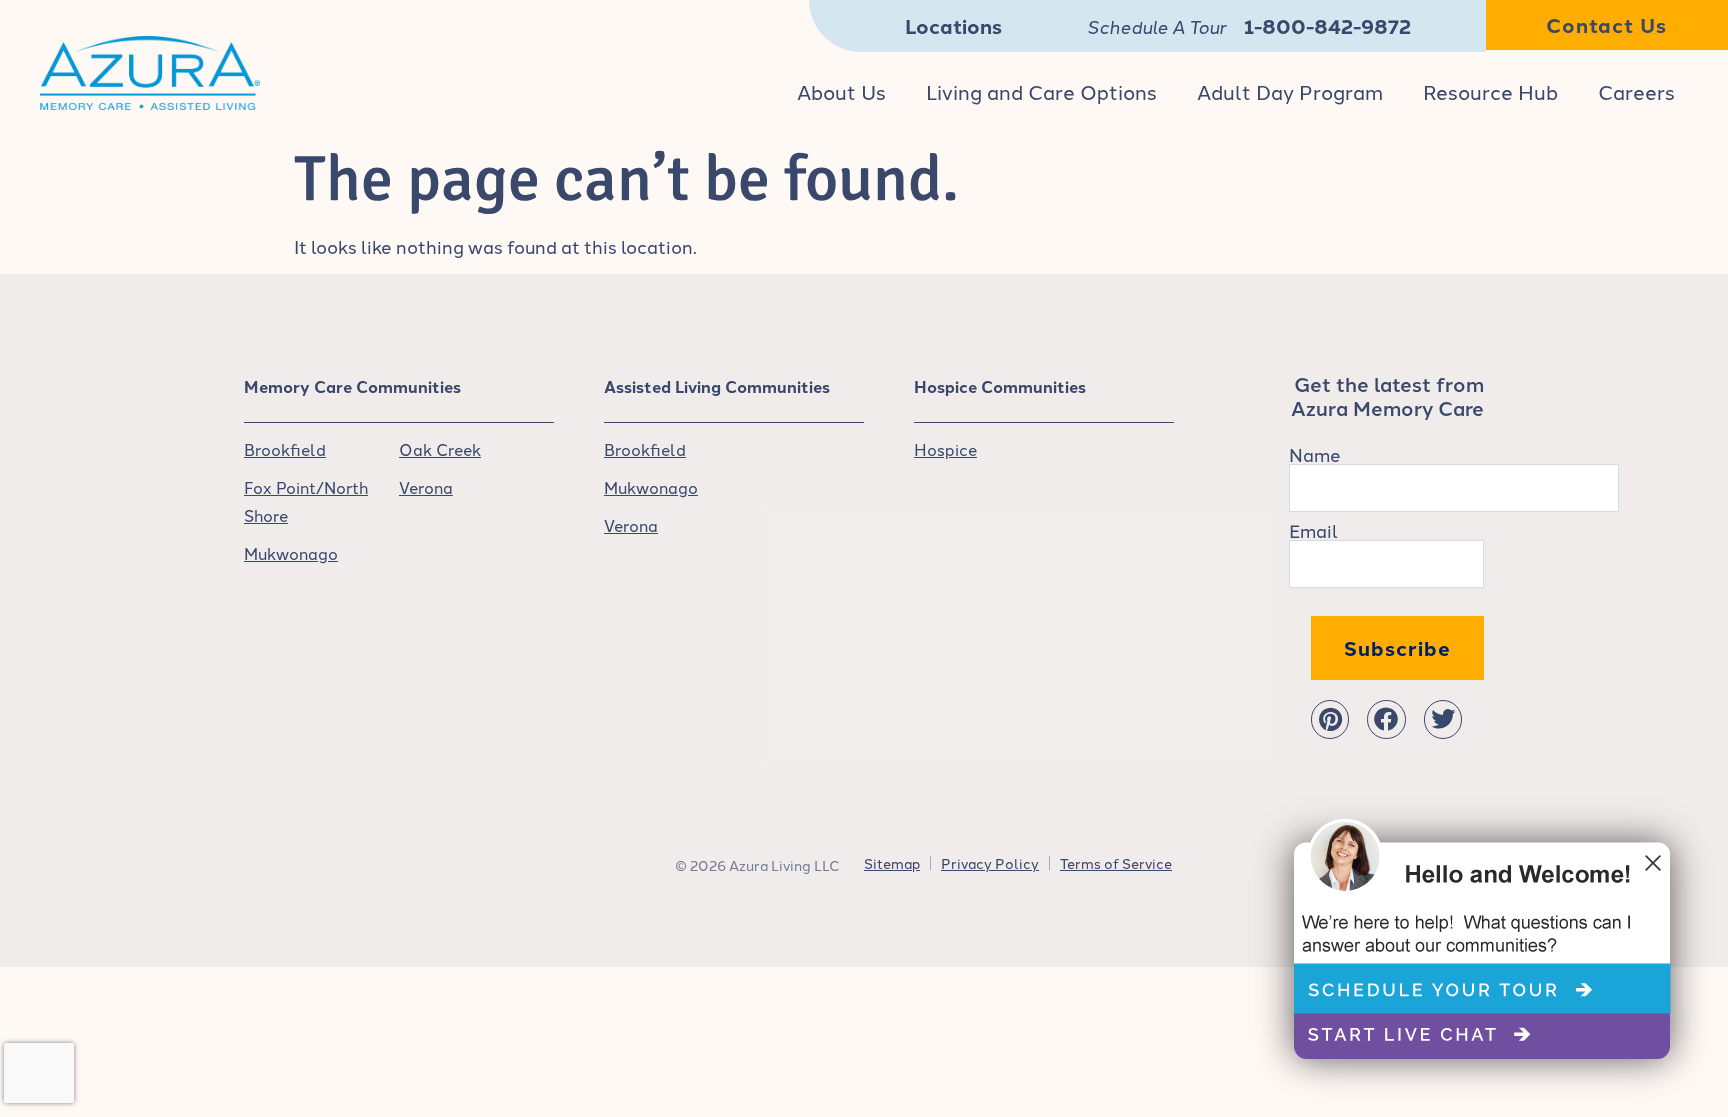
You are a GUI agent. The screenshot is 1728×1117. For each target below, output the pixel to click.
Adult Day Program (1290, 91)
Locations (953, 25)
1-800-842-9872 (1327, 25)
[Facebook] (1386, 719)
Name (1315, 454)
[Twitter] (1443, 719)
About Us (841, 91)
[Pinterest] (1330, 719)
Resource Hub (1490, 91)
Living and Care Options (1041, 91)
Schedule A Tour (1156, 26)
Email (1313, 530)
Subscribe (1397, 647)
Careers (1636, 91)
